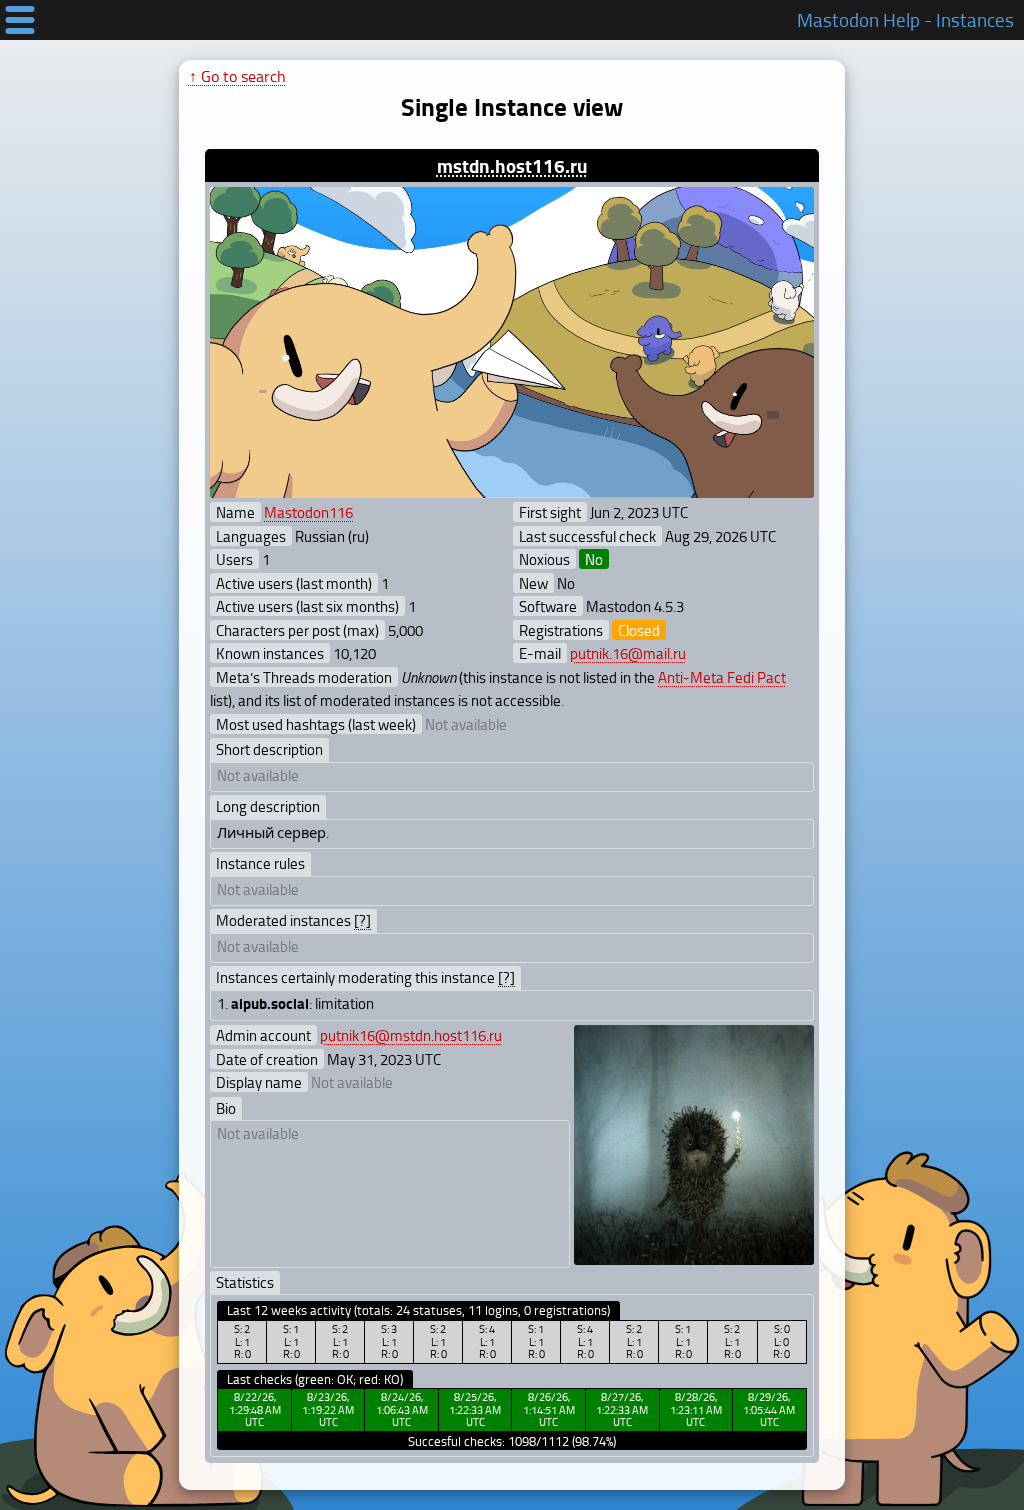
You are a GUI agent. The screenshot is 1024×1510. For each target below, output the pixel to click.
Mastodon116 (308, 512)
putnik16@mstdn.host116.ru (411, 1035)
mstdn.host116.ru (512, 165)
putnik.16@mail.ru (628, 653)
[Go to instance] (511, 343)
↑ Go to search (237, 76)
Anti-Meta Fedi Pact (722, 677)
